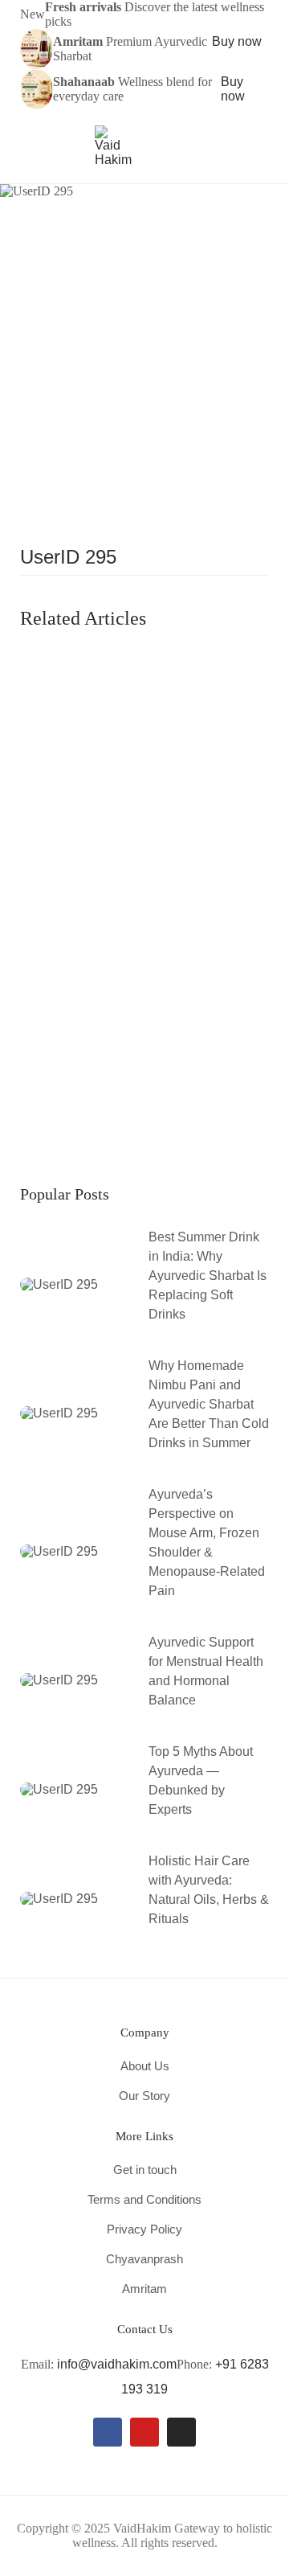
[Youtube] (144, 2432)
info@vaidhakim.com (117, 2364)
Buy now (237, 41)
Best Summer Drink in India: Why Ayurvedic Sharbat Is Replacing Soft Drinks (208, 1276)
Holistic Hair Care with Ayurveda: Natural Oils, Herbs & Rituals (209, 1890)
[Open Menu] (28, 146)
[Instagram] (181, 2432)
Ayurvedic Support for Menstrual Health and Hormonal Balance (206, 1671)
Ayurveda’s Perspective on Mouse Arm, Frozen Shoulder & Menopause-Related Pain (207, 1542)
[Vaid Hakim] (113, 145)
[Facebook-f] (108, 2432)
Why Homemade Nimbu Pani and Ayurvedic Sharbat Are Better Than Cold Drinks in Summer (209, 1404)
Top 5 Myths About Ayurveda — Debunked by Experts (201, 1780)
